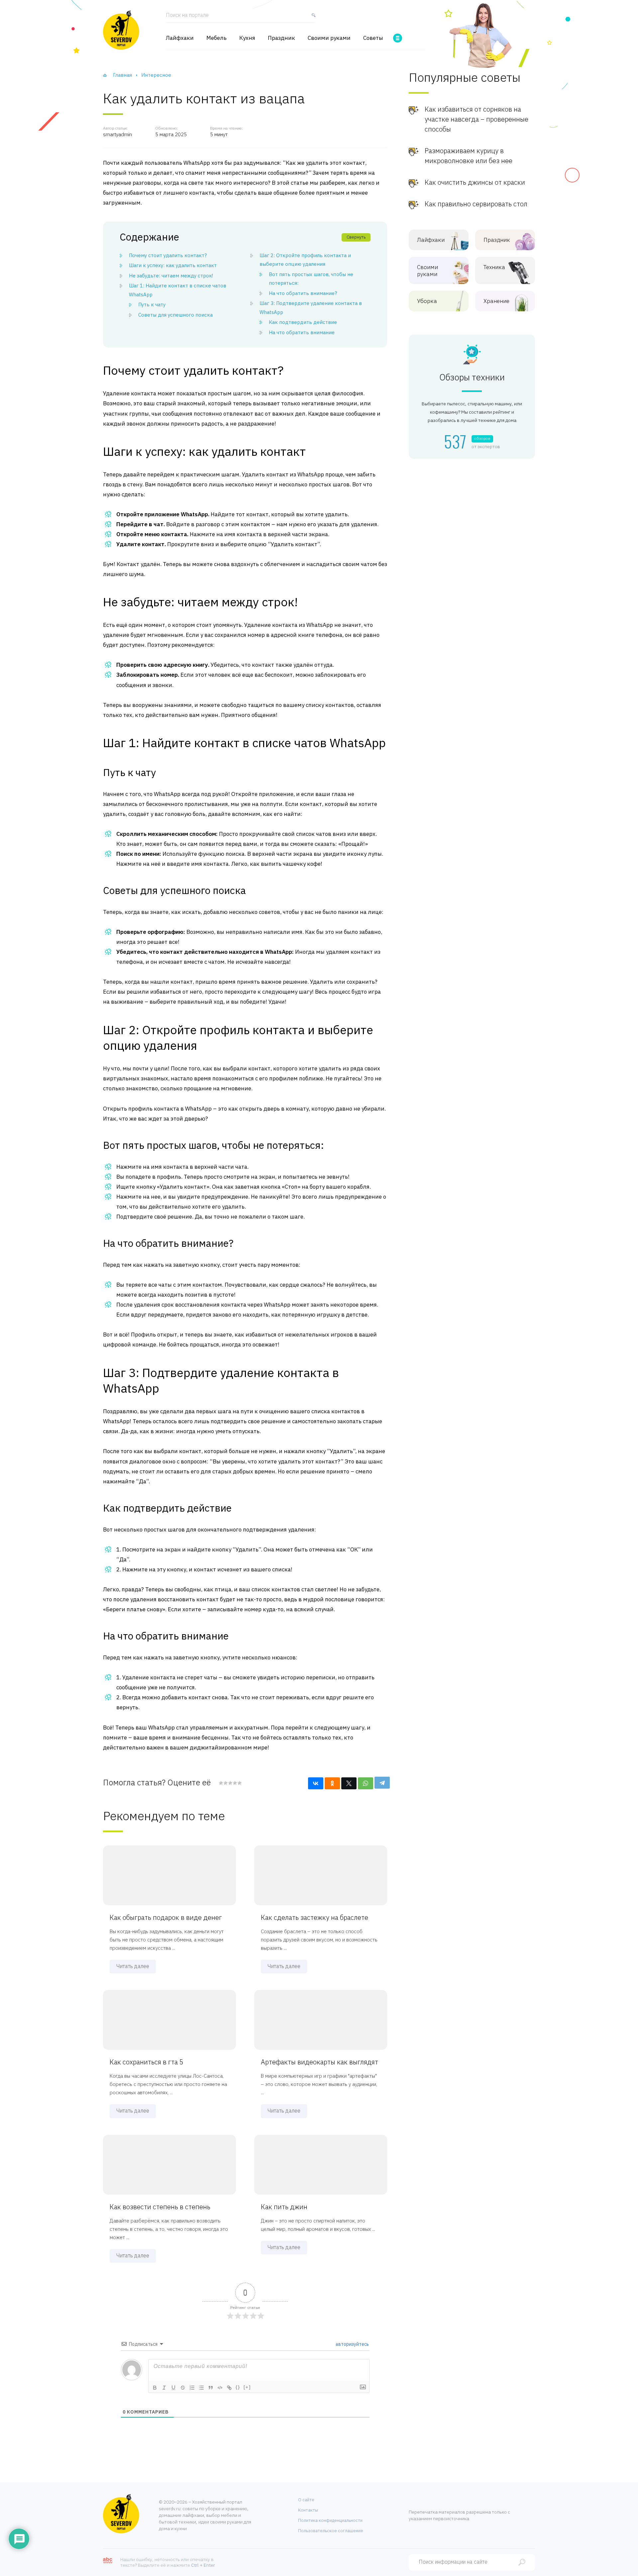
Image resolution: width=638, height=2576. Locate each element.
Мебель (216, 38)
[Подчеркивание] (173, 2388)
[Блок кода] (220, 2388)
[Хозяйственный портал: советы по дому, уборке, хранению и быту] (121, 30)
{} (238, 2387)
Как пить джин (284, 2207)
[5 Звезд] (239, 1783)
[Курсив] (164, 2388)
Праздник (281, 38)
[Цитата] (211, 2388)
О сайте (306, 2500)
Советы (373, 38)
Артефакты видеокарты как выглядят (319, 2062)
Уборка (427, 301)
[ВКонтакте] (316, 1783)
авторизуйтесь (352, 2344)
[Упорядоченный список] (192, 2388)
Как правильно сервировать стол (476, 204)
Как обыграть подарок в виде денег (166, 1917)
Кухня (247, 38)
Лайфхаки (180, 38)
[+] (247, 2387)
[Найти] (312, 18)
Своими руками (329, 38)
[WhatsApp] (366, 1783)
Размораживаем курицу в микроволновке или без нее (469, 156)
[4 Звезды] (235, 1783)
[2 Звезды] (225, 1783)
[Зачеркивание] (183, 2388)
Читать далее (133, 1966)
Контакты (308, 2510)
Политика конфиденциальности (330, 2520)
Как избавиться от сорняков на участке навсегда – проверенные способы (477, 119)
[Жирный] (155, 2388)
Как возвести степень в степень (160, 2207)
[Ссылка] (229, 2388)
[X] (349, 1783)
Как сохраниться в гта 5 (147, 2062)
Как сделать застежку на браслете (315, 1917)
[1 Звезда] (221, 1783)
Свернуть (356, 237)
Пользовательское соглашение (331, 2531)
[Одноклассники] (332, 1783)
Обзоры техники (472, 377)
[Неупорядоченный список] (201, 2388)
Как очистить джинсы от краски (475, 182)
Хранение (496, 301)
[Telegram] (382, 1783)
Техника (494, 267)
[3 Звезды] (230, 1783)
